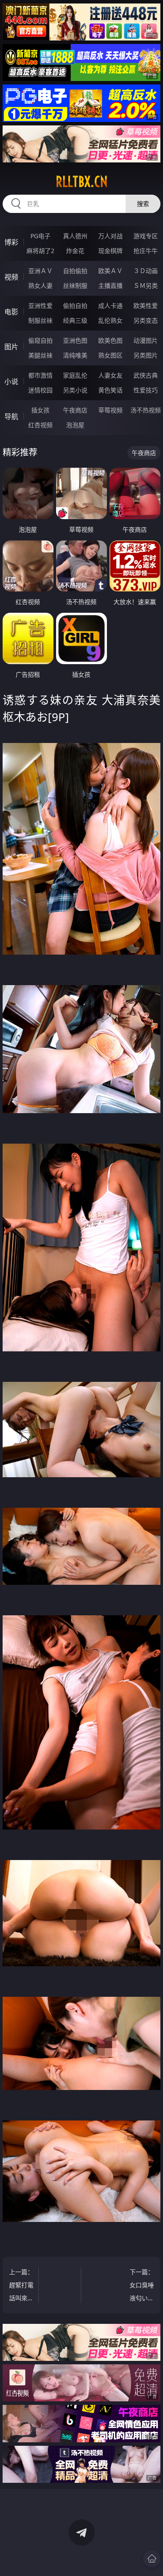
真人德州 (75, 236)
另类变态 (146, 320)
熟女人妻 (40, 285)
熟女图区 (110, 355)
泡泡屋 (75, 425)
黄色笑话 (110, 390)
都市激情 (40, 375)
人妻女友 (110, 375)
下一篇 (142, 2286)
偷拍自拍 (75, 306)
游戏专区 (146, 236)
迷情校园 (40, 390)
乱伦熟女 (110, 320)
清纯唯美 (75, 355)
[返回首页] (152, 2559)
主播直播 (110, 285)
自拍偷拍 (75, 271)
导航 (11, 416)
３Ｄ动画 (146, 271)
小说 (11, 382)
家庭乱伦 (75, 375)
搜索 (143, 204)
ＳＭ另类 (146, 285)
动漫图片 (146, 340)
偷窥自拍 (40, 340)
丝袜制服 (75, 285)
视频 (11, 277)
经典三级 (75, 320)
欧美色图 (110, 340)
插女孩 (40, 410)
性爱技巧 (146, 390)
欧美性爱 (146, 306)
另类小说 (75, 390)
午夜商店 (75, 410)
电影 (11, 312)
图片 (11, 347)
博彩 (11, 242)
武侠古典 (146, 375)
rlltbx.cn (82, 182)
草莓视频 (110, 410)
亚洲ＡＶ (40, 271)
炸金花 (75, 251)
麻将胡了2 (40, 251)
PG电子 (40, 236)
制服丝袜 (40, 320)
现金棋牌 (110, 251)
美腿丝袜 (40, 355)
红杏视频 (40, 425)
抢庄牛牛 (146, 251)
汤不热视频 (146, 410)
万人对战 (110, 236)
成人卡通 (110, 306)
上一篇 (21, 2286)
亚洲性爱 (40, 306)
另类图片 (146, 355)
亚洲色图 (75, 340)
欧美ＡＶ (110, 271)
